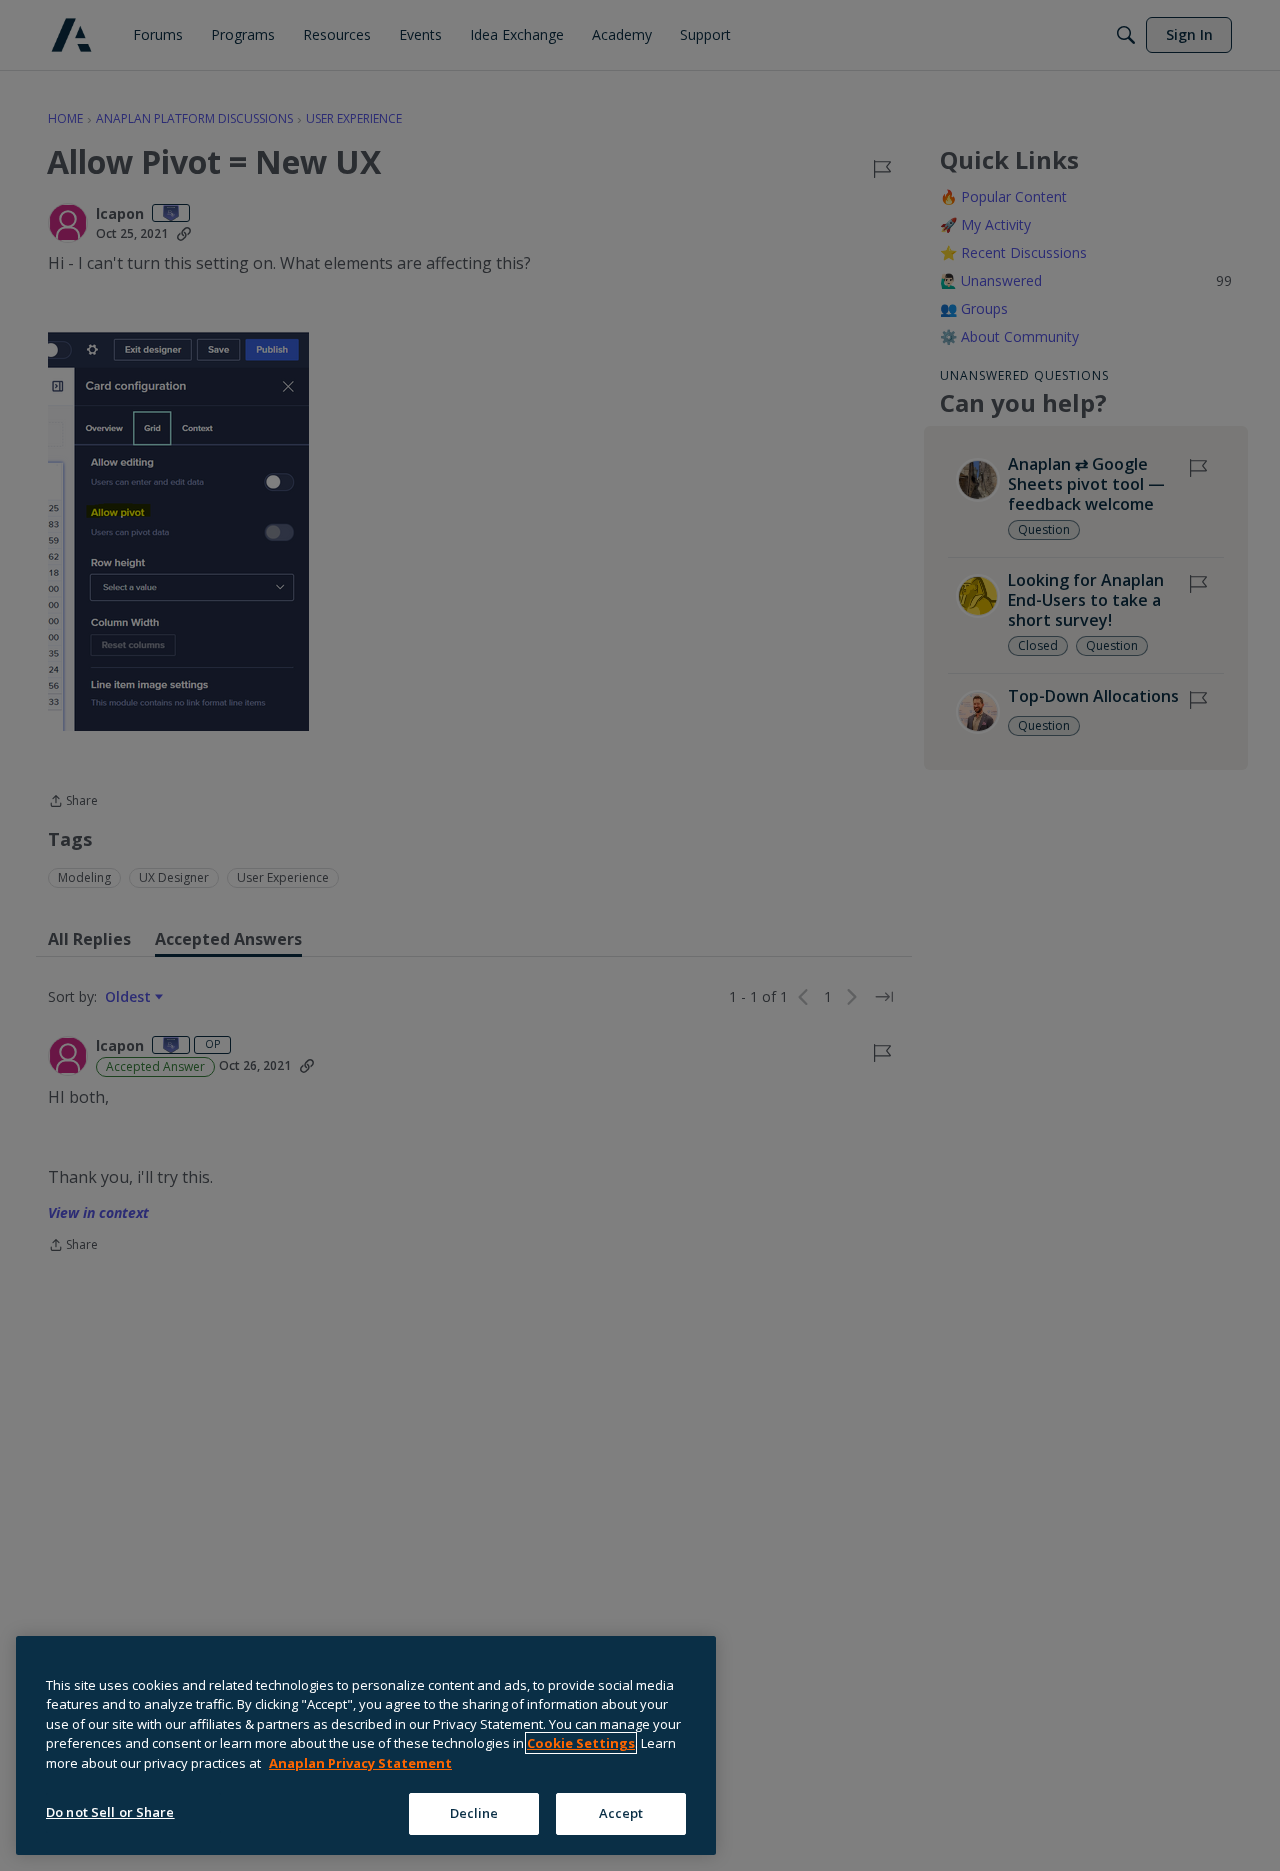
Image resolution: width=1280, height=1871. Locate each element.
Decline (474, 1813)
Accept (621, 1813)
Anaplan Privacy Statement (360, 1763)
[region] (366, 1745)
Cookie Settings (581, 1743)
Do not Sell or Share (110, 1812)
